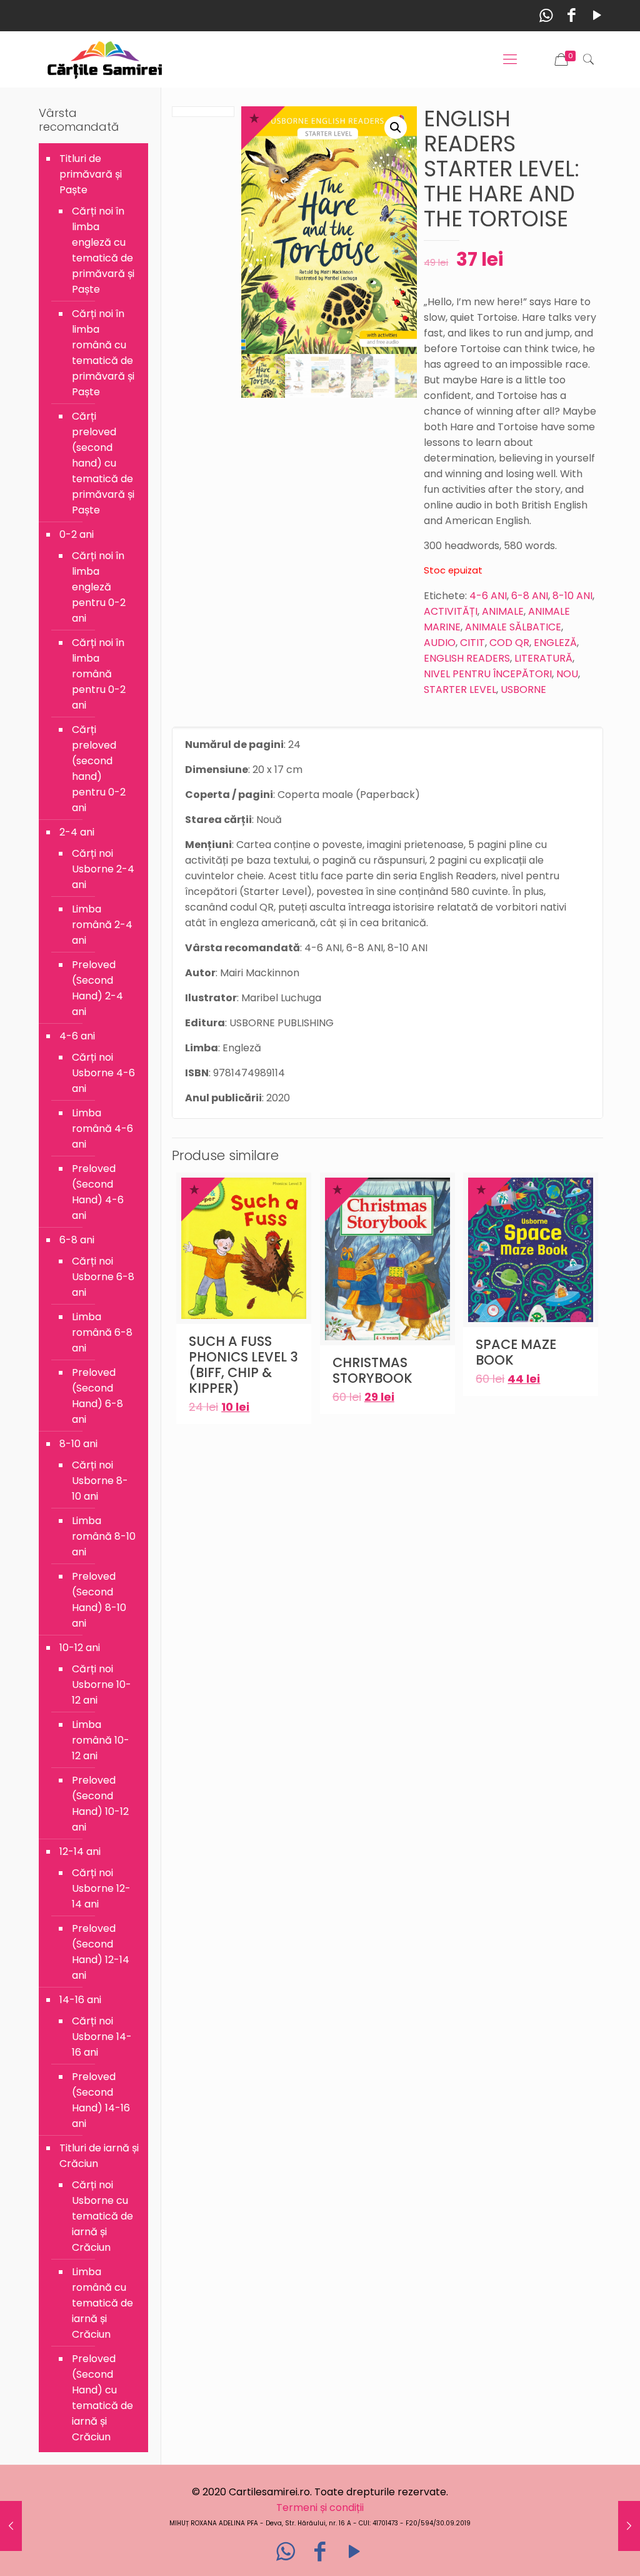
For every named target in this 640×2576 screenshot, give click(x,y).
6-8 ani (77, 1240)
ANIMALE (503, 611)
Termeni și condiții (320, 2508)
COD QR (509, 643)
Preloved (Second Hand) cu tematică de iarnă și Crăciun (102, 2398)
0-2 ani (77, 534)
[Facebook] (572, 15)
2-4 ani (77, 832)
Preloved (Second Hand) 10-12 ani (100, 1804)
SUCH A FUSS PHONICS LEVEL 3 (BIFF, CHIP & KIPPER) (243, 1365)
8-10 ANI (572, 596)
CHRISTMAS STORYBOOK (372, 1370)
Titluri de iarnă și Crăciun (99, 2156)
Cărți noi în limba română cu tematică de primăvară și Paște (103, 353)
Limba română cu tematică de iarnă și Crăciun (102, 2303)
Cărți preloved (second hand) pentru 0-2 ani (99, 769)
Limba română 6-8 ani (102, 1332)
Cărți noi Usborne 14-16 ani (102, 2037)
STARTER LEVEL (460, 689)
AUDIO (440, 643)
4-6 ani (77, 1036)
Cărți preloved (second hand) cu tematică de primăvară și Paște (103, 463)
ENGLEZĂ (555, 643)
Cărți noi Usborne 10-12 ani (102, 1685)
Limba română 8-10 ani (104, 1536)
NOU (567, 674)
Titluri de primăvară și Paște (91, 174)
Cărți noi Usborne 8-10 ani (100, 1481)
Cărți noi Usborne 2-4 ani (103, 869)
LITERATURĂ (543, 658)
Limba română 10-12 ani (101, 1740)
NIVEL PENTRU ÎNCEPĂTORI (488, 674)
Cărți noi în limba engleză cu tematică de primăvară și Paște (103, 250)
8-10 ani (78, 1444)
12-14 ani (80, 1851)
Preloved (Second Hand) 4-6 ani (98, 1192)
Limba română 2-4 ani (102, 925)
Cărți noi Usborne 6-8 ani (103, 1277)
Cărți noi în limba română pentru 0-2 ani (99, 674)
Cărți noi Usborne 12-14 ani (101, 1888)
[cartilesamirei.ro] (105, 59)
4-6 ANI (488, 596)
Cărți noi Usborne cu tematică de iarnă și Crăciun (102, 2216)
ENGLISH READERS (467, 658)
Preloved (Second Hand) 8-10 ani (99, 1600)
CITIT (472, 643)
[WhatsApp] (546, 15)
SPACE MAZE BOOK (516, 1352)
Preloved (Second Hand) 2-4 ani (97, 988)
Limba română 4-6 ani (102, 1129)
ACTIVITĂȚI (451, 611)
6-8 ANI (530, 596)
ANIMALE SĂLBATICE (513, 627)
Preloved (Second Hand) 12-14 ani (101, 1952)
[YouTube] (597, 15)
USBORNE (523, 689)
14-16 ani (80, 2000)
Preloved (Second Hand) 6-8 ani (97, 1396)
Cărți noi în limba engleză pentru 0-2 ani (99, 587)
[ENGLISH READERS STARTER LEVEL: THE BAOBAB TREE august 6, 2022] (11, 2526)
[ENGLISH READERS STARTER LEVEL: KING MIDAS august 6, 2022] (629, 2526)
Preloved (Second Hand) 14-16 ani (101, 2100)
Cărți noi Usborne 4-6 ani (103, 1073)
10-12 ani (80, 1648)
